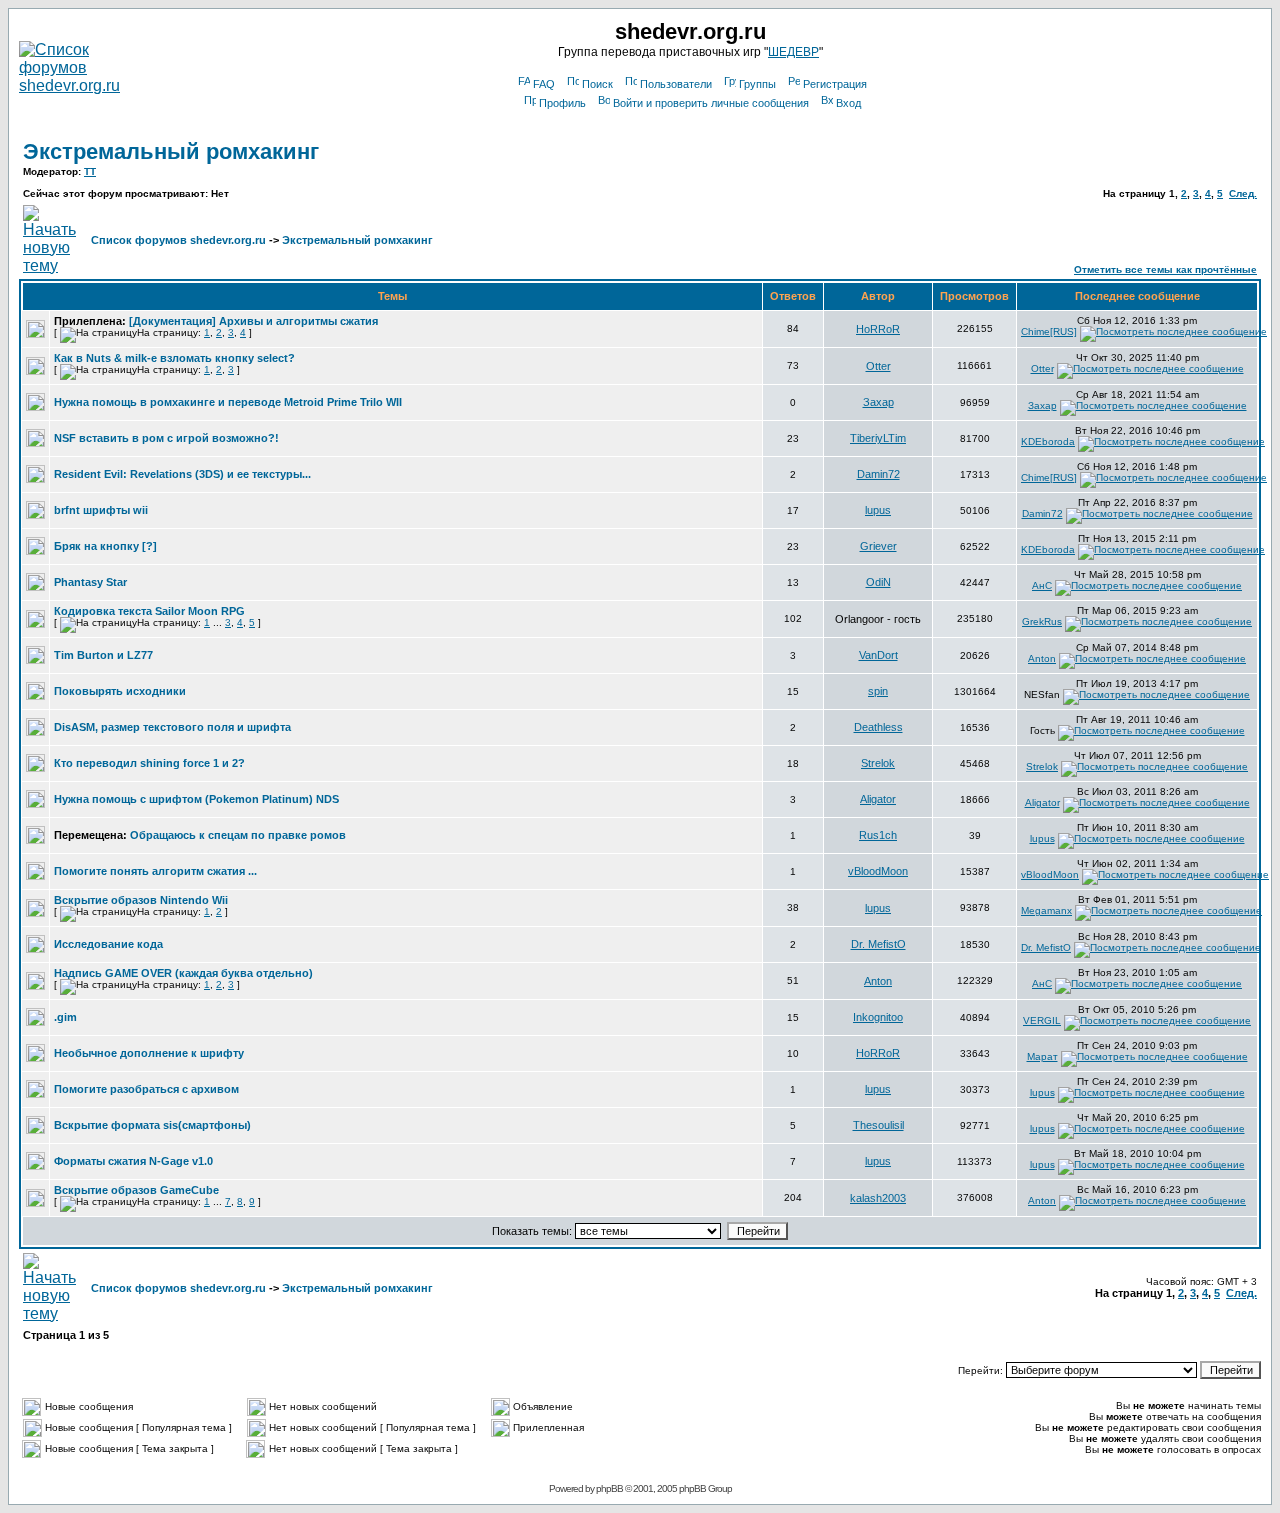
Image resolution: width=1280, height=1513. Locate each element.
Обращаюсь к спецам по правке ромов (238, 835)
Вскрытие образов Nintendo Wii (141, 900)
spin (878, 691)
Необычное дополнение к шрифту (149, 1053)
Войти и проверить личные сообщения (711, 103)
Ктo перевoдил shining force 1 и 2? (149, 763)
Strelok (878, 763)
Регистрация (835, 84)
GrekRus (1042, 621)
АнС (1042, 585)
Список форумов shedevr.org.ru (178, 240)
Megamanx (1046, 910)
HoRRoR (878, 329)
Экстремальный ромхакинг (171, 151)
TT (90, 171)
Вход (848, 103)
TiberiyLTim (878, 438)
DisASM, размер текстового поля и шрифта (172, 727)
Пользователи (676, 84)
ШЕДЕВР (793, 52)
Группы (757, 84)
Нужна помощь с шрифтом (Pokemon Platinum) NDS (196, 799)
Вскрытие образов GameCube (136, 1190)
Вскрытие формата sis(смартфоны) (152, 1125)
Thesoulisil (878, 1125)
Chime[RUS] (1049, 331)
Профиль (562, 103)
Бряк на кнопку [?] (105, 546)
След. (1243, 193)
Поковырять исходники (120, 691)
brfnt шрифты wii (101, 510)
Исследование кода (108, 944)
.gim (65, 1017)
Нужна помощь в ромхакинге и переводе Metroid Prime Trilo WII (228, 402)
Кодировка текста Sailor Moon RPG (149, 611)
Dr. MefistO (878, 944)
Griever (878, 546)
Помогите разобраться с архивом (146, 1089)
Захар (878, 402)
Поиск (597, 84)
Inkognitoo (878, 1017)
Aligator (878, 799)
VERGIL (1042, 1020)
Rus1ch (878, 835)
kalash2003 (878, 1198)
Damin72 (878, 474)
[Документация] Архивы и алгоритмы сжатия (253, 321)
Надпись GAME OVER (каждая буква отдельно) (183, 973)
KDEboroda (1048, 441)
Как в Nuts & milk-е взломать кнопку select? (174, 358)
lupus (878, 510)
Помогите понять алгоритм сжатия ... (155, 871)
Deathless (878, 727)
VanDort (878, 655)
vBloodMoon (878, 871)
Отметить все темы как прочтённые (1165, 269)
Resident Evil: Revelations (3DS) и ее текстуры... (182, 474)
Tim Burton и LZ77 (103, 655)
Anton (1042, 658)
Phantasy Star (90, 582)
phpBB (609, 1488)
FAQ (544, 84)
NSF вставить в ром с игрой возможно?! (166, 438)
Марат (1042, 1056)
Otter (878, 366)
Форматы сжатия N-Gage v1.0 (133, 1161)
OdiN (878, 582)
